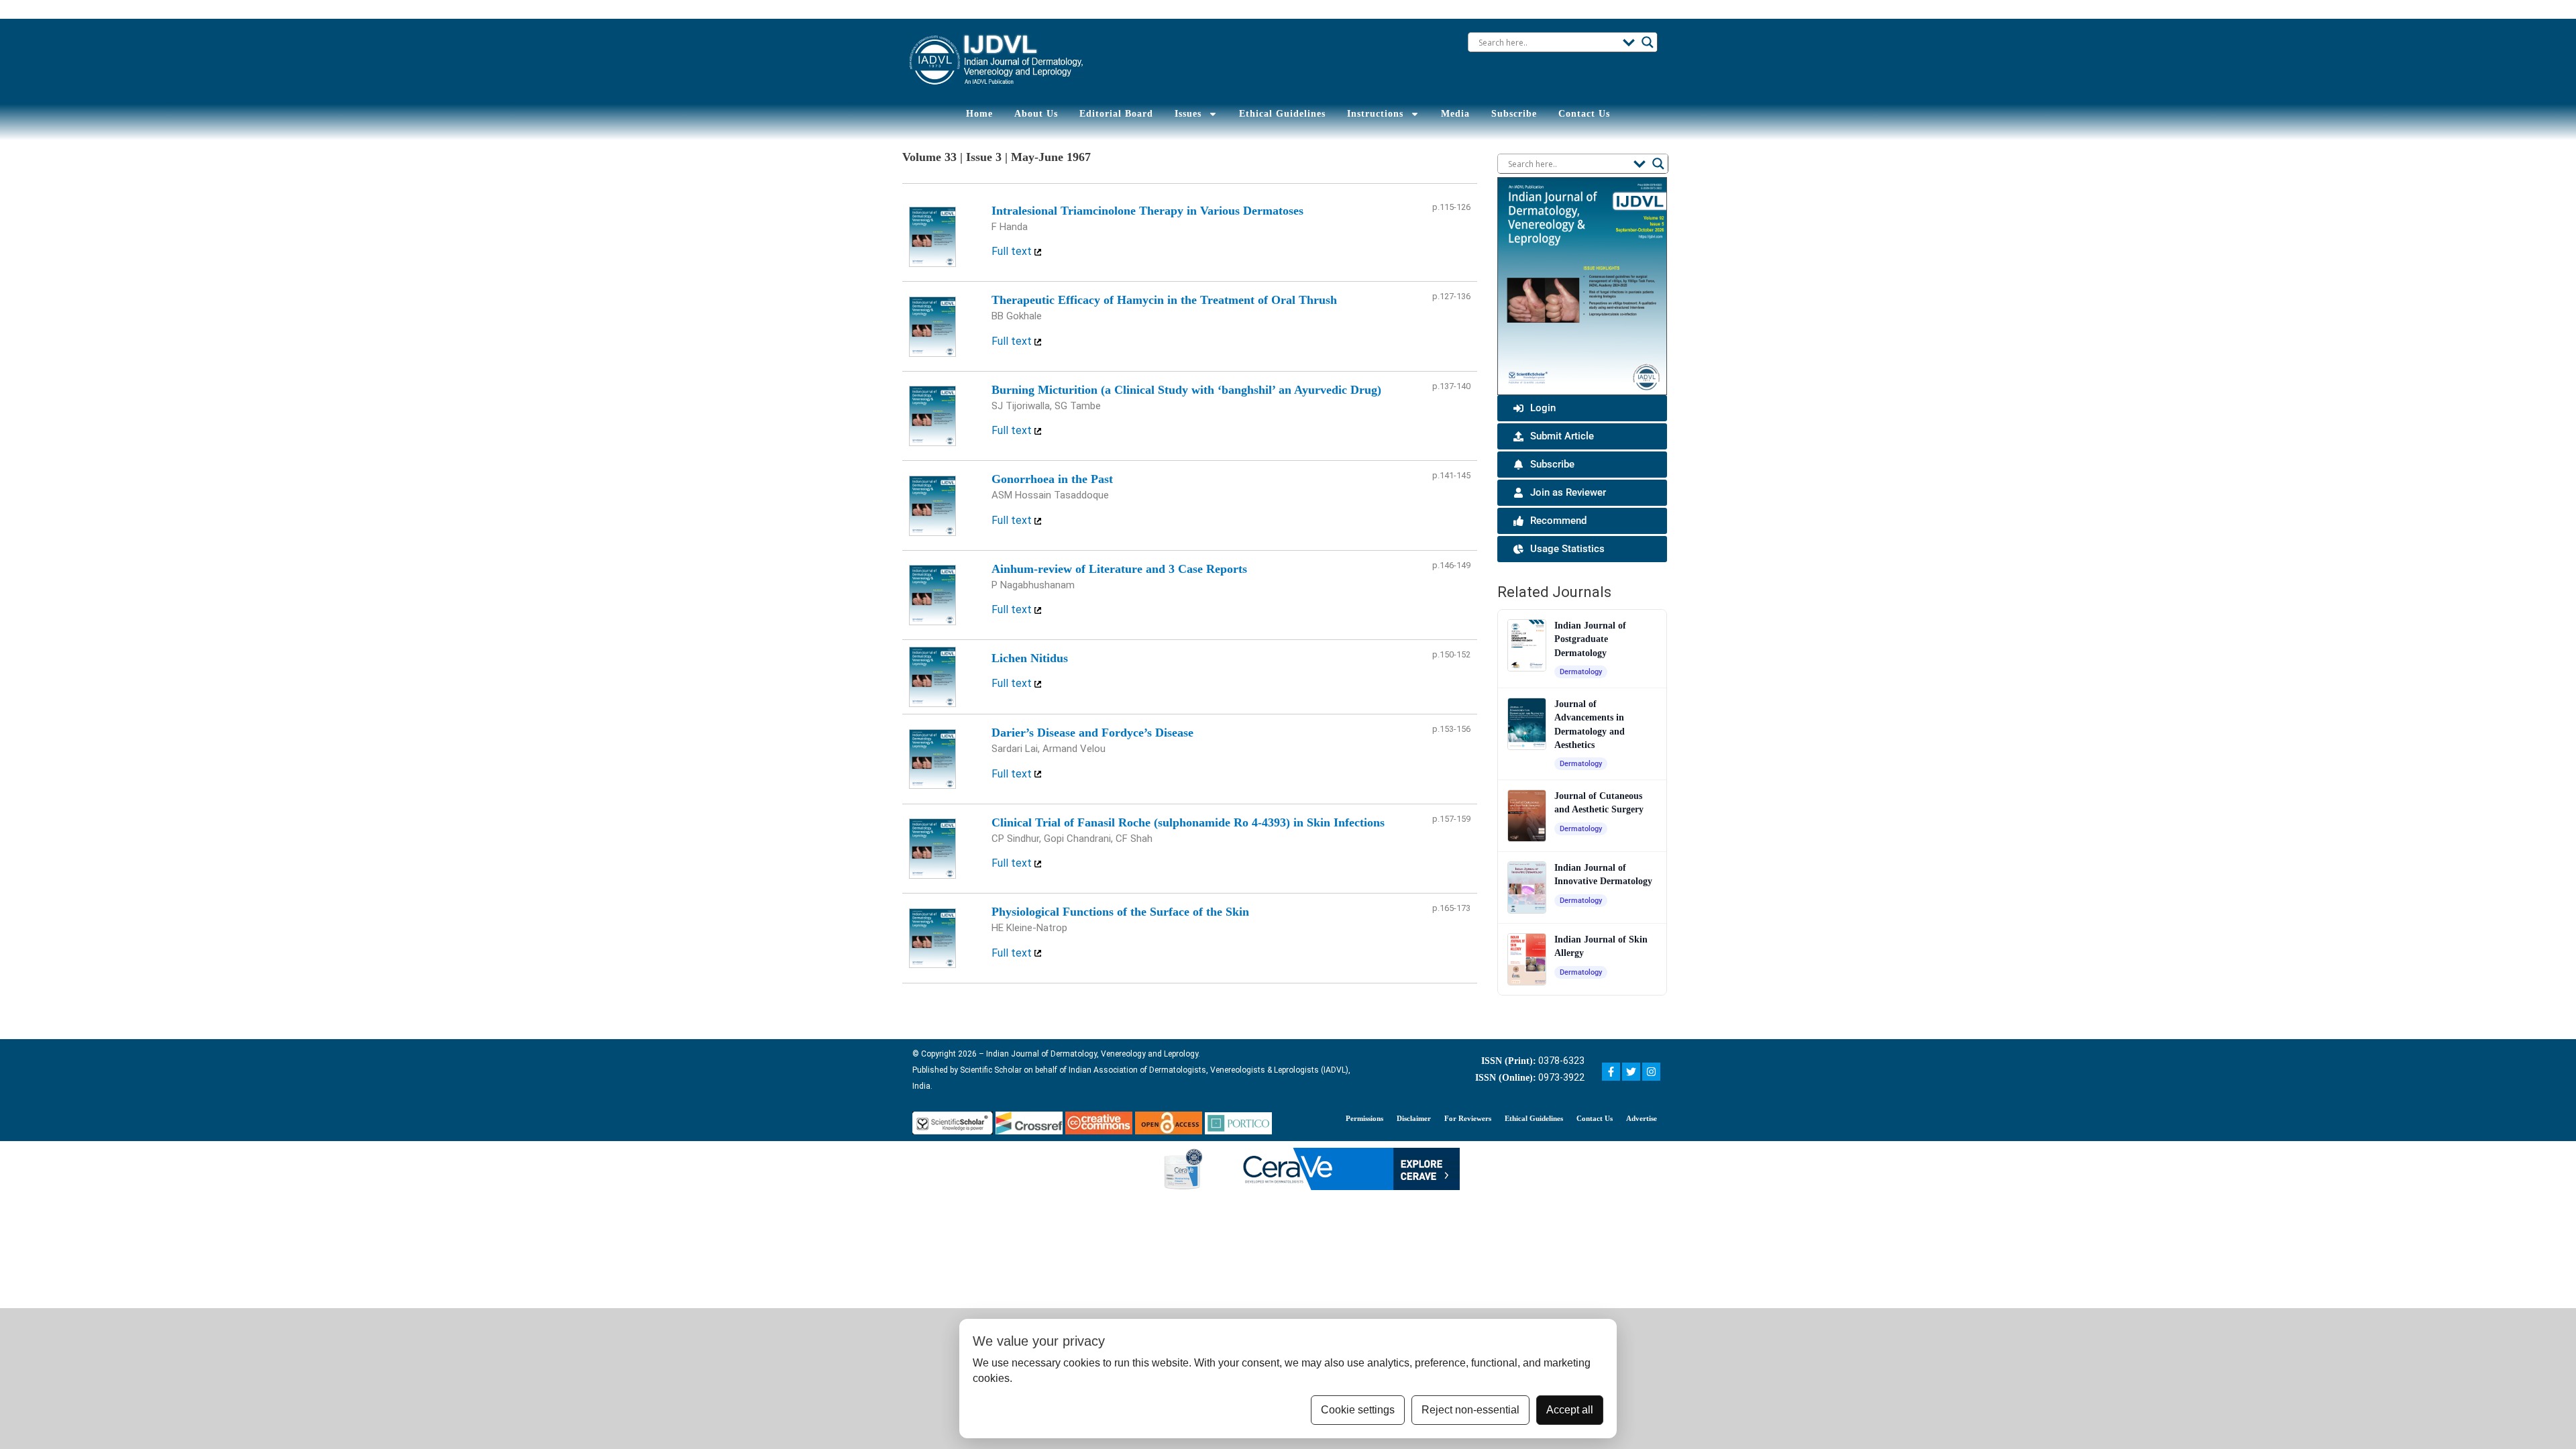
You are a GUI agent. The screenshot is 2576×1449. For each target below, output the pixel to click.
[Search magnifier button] (1648, 42)
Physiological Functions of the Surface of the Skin (1120, 912)
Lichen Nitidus (1030, 658)
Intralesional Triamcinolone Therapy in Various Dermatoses (1147, 211)
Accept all (1570, 1410)
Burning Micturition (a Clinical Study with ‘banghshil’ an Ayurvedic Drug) (1186, 390)
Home (979, 114)
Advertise (1642, 1118)
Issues (1188, 114)
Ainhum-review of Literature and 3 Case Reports (1119, 569)
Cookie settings (1358, 1410)
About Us (1036, 114)
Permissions (1364, 1118)
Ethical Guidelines (1282, 114)
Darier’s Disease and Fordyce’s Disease (1092, 733)
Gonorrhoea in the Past (1052, 479)
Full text (1013, 251)
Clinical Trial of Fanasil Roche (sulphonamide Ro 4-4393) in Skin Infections (1188, 822)
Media (1455, 114)
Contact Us (1584, 114)
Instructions (1375, 114)
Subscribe (1514, 114)
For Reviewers (1468, 1118)
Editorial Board (1116, 114)
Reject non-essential (1470, 1410)
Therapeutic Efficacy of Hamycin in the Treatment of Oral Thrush (1164, 300)
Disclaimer (1414, 1118)
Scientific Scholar (990, 1070)
